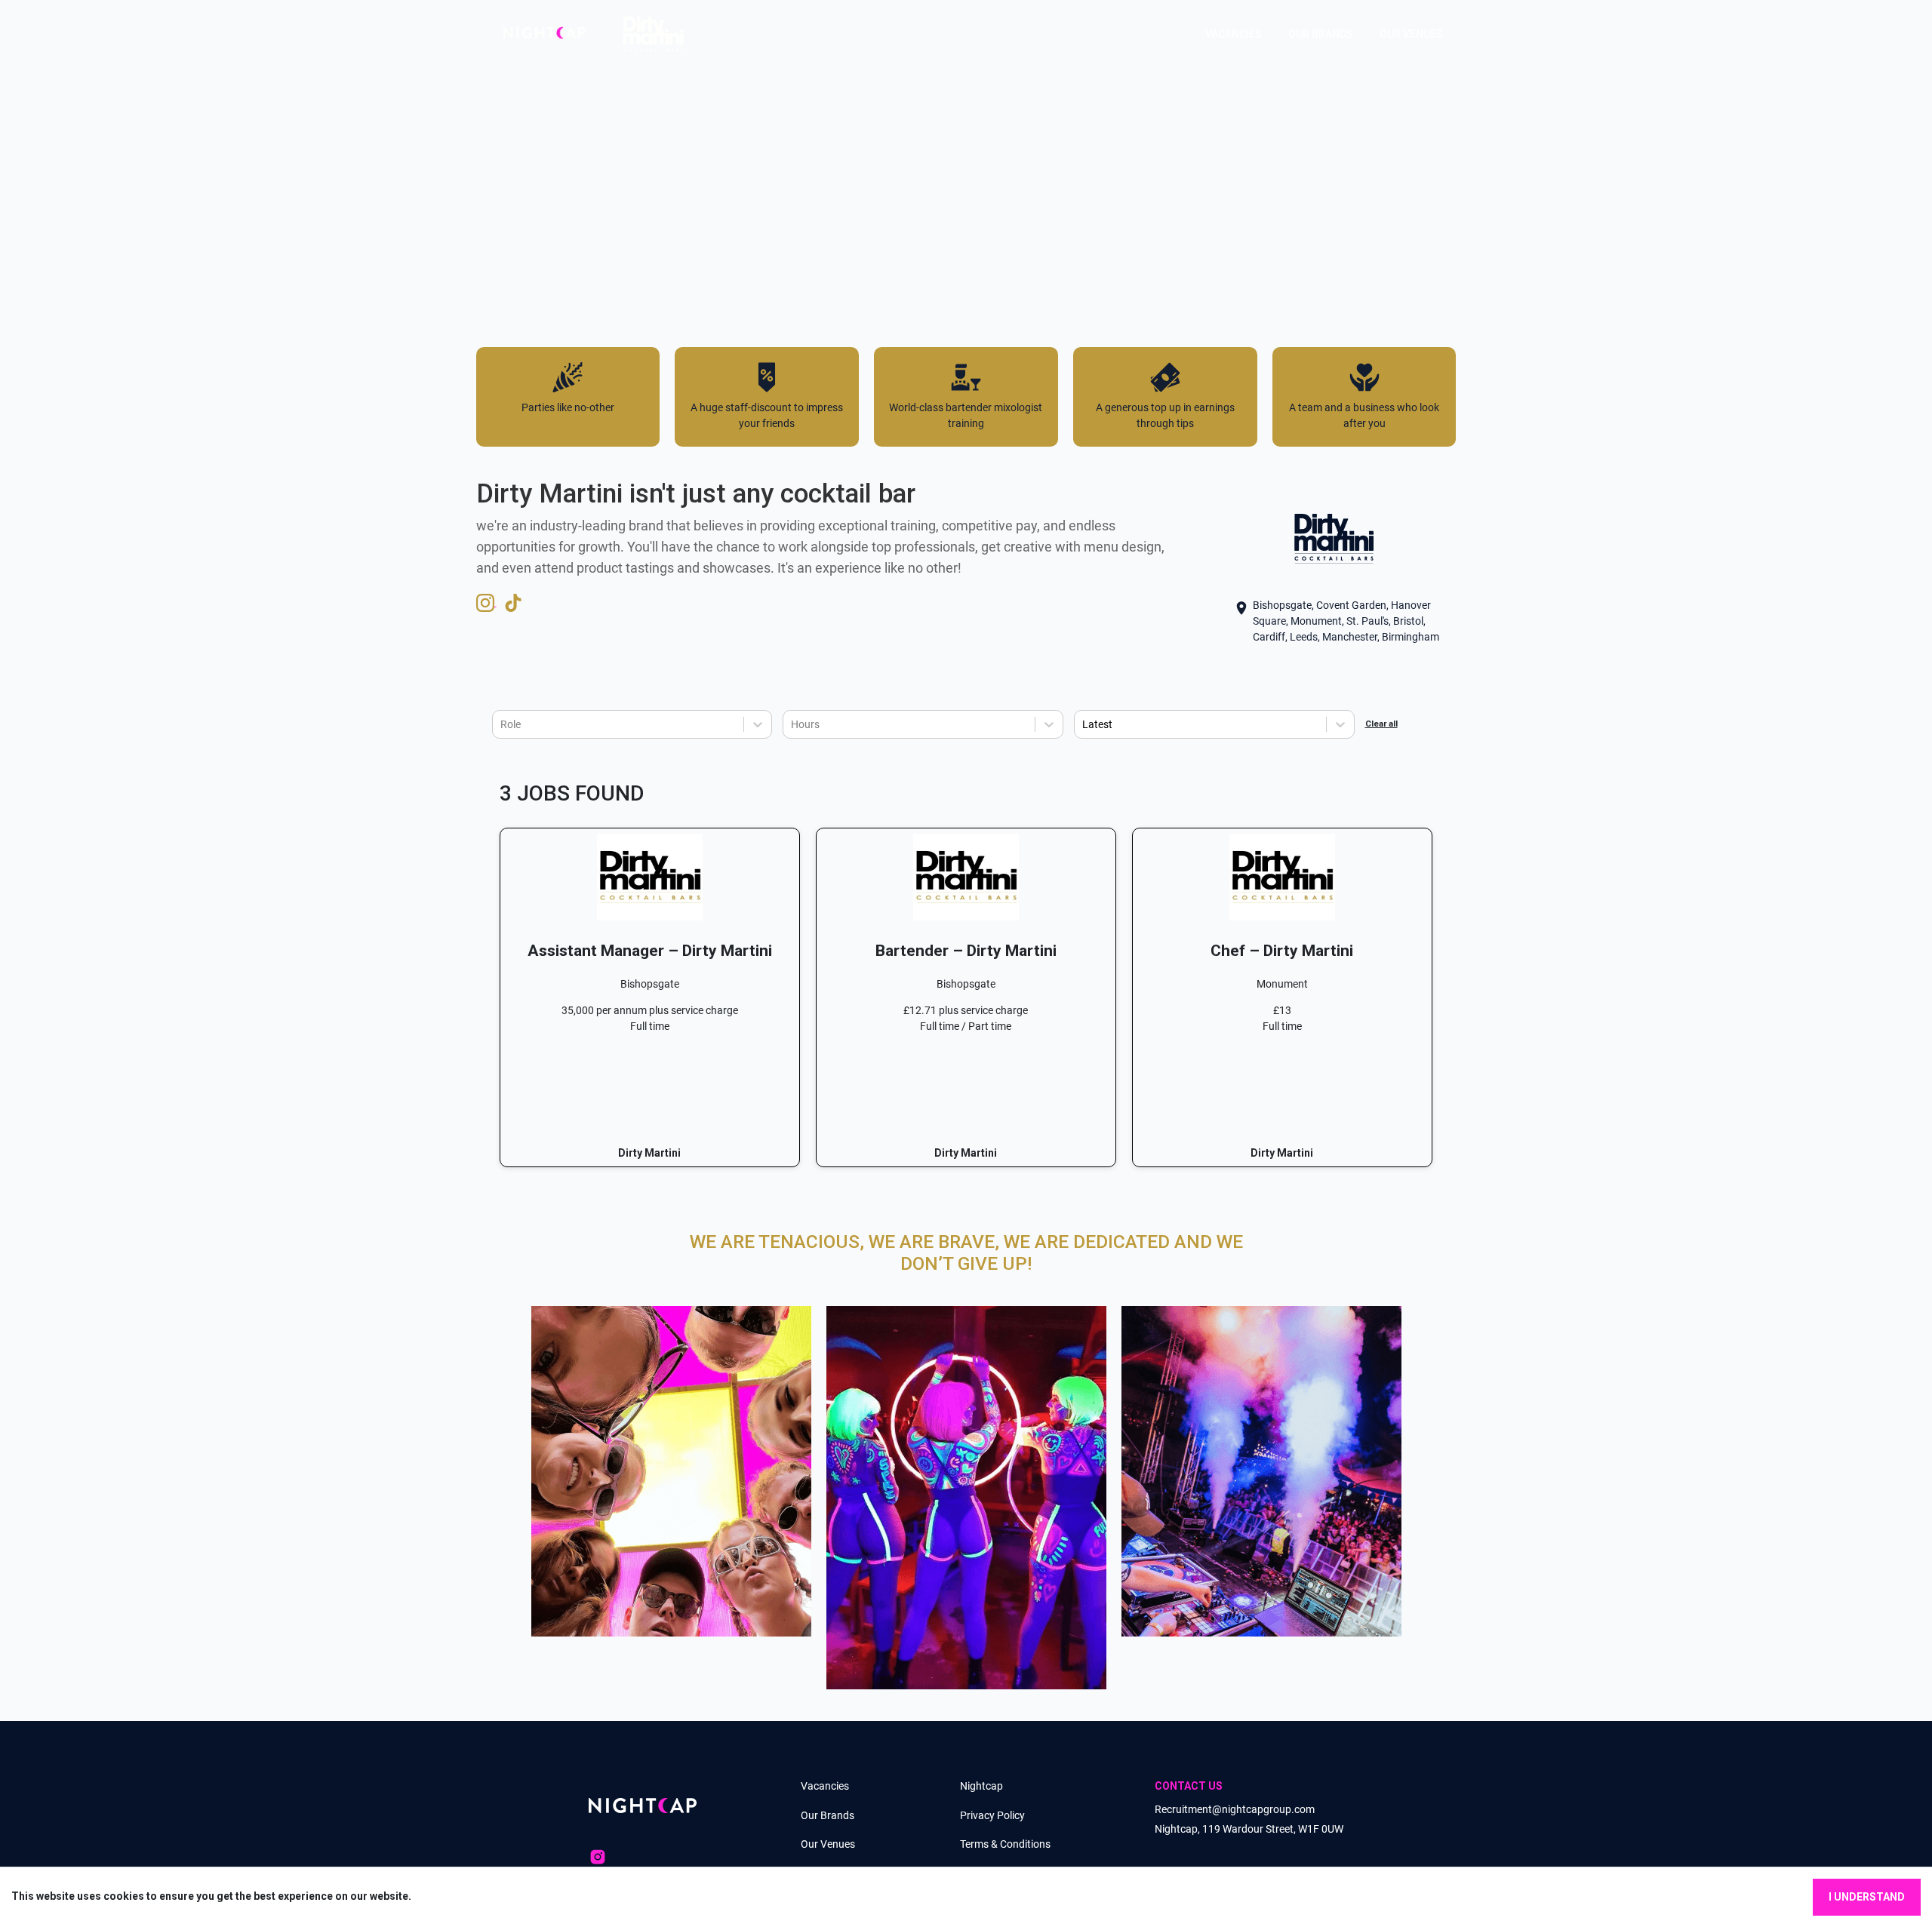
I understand (1867, 1897)
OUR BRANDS (1321, 34)
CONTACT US (1189, 1786)
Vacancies (825, 1786)
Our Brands (828, 1815)
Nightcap (981, 1786)
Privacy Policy (992, 1815)
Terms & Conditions (1005, 1844)
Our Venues (828, 1844)
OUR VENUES (1411, 34)
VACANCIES (1234, 34)
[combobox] (501, 725)
